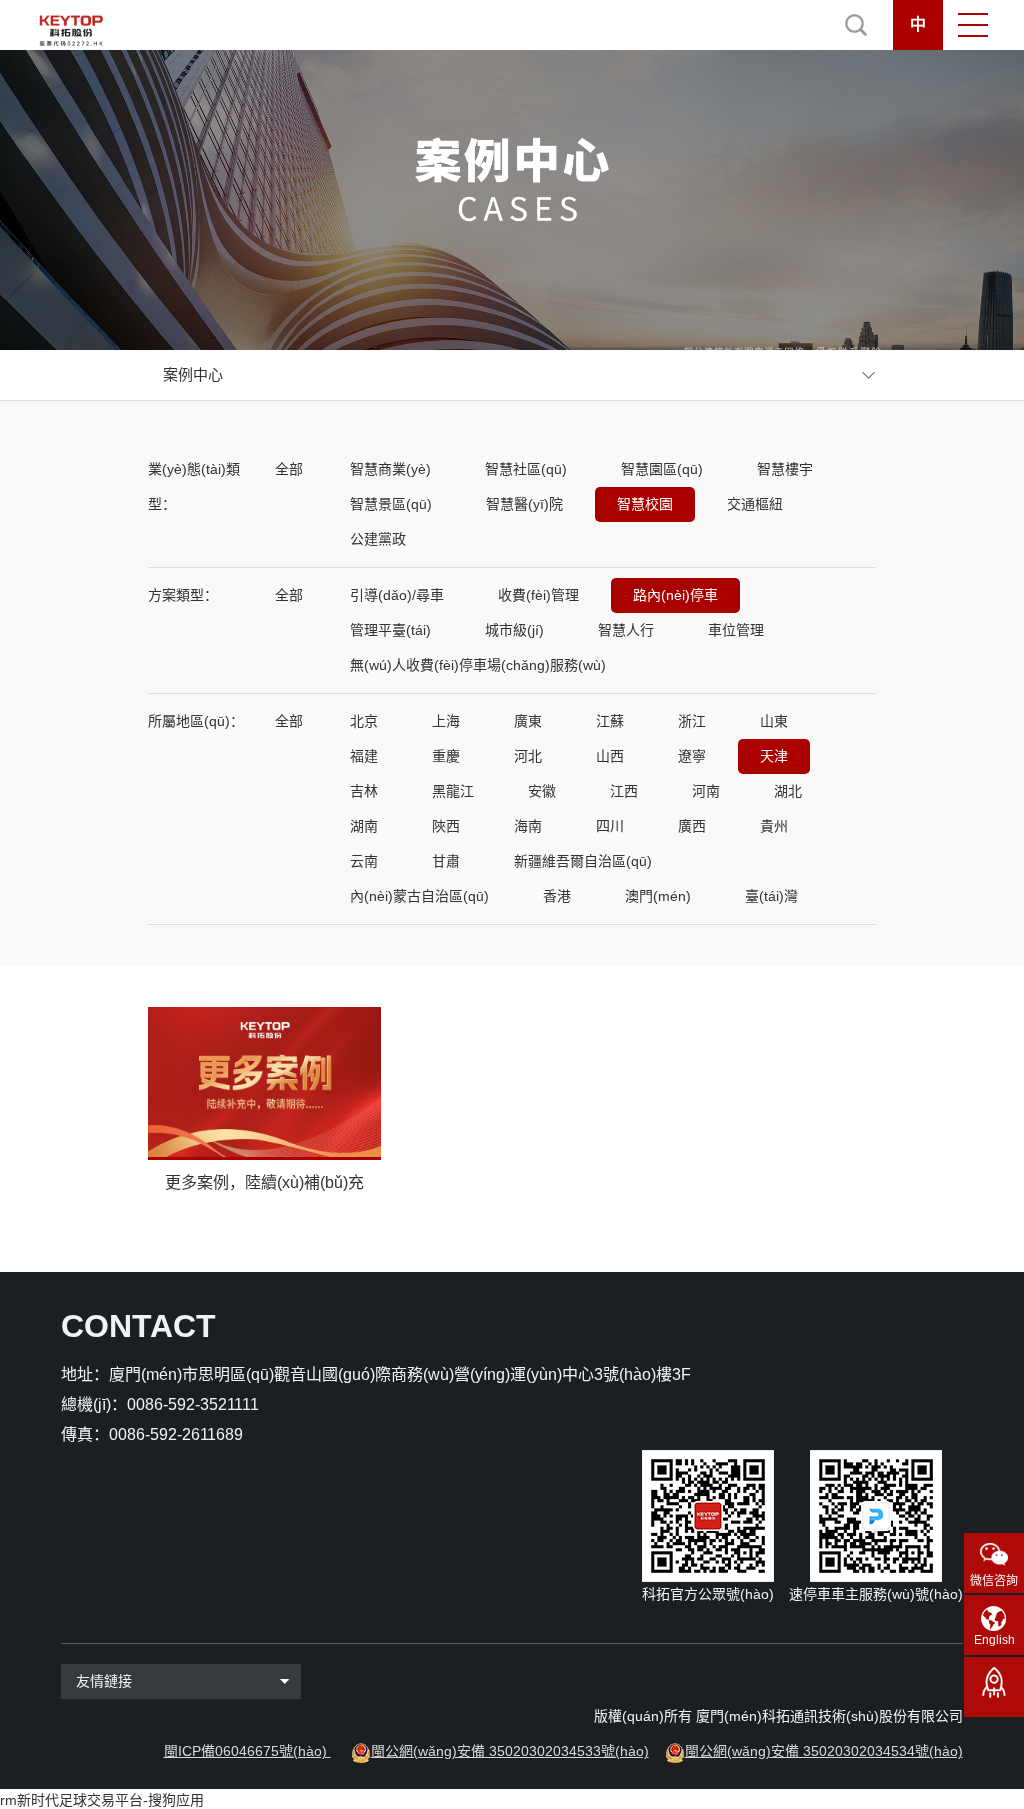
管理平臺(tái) (390, 630)
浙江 (692, 721)
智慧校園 (645, 504)
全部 (289, 469)
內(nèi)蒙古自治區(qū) (419, 896)
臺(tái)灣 (771, 896)
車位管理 (736, 630)
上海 (446, 721)
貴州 (774, 826)
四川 (610, 826)
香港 (557, 896)
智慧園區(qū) (662, 469)
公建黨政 (378, 539)
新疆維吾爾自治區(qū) (583, 861)
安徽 (542, 791)
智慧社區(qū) (526, 469)
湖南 (364, 826)
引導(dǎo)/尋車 (397, 595)
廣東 (528, 721)
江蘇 (610, 721)
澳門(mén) (658, 896)
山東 (774, 721)
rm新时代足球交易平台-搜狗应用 (102, 1800)
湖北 (788, 791)
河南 (706, 791)
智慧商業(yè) (390, 469)
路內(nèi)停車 (675, 595)
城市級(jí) (514, 630)
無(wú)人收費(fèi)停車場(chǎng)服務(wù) (478, 665)
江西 (624, 791)
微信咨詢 (994, 1581)
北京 (364, 721)
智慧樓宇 (785, 469)
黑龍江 (453, 791)
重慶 (446, 756)
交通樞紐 (755, 504)
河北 (528, 756)
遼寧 (692, 756)
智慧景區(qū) (391, 504)
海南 (528, 826)
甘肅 (446, 861)
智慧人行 (626, 630)
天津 (774, 756)
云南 (364, 861)
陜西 (446, 826)
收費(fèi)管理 (538, 595)
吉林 (364, 791)
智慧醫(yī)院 (524, 504)
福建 (364, 756)
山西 (610, 756)
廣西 (692, 826)
